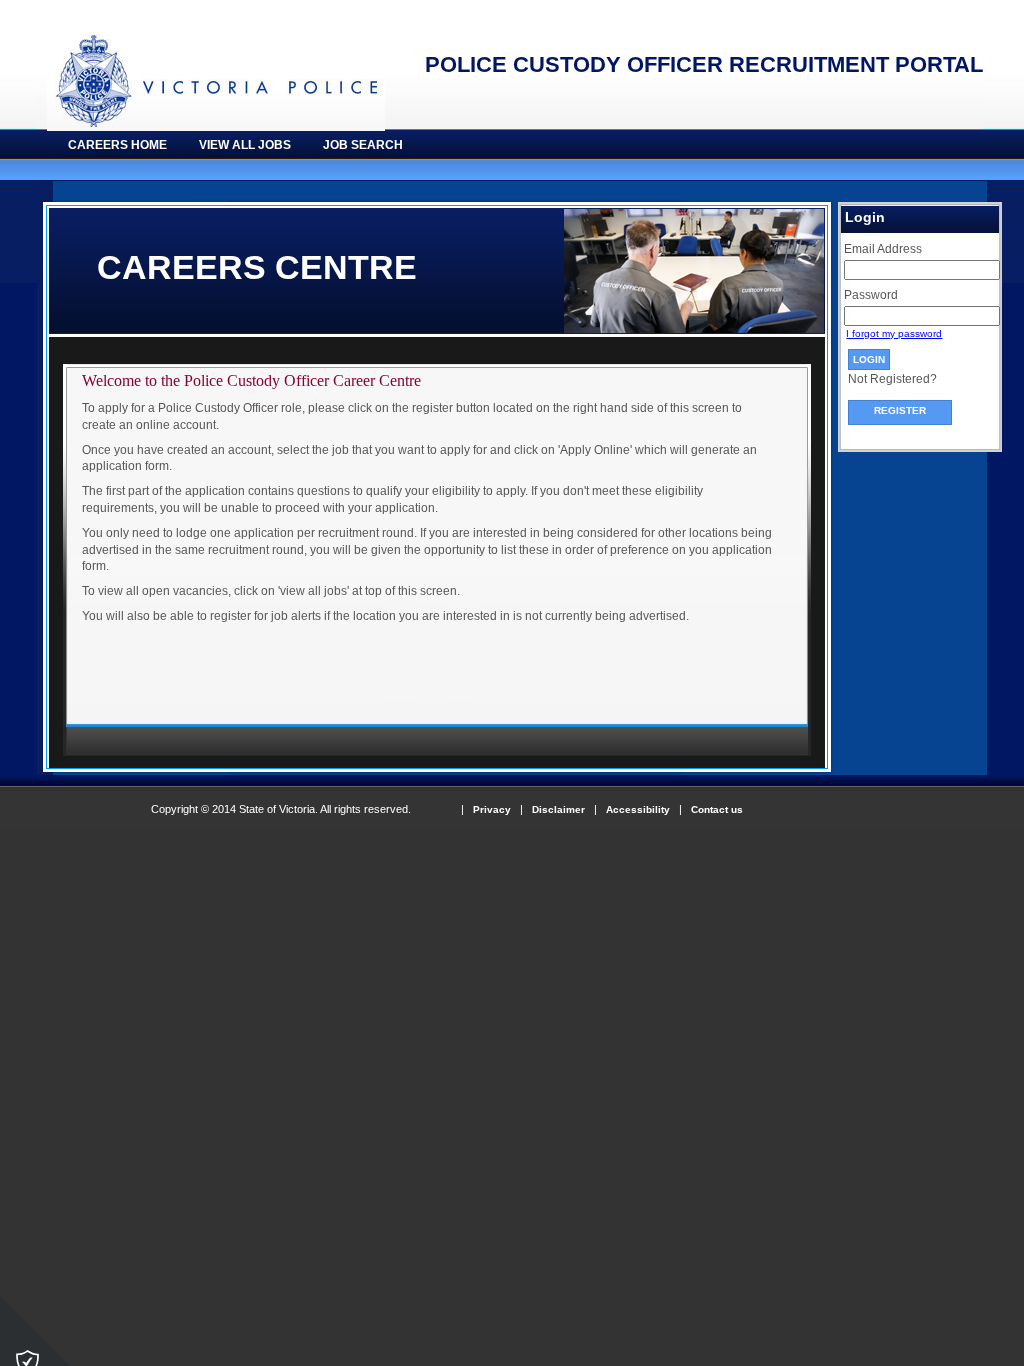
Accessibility (638, 809)
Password (871, 295)
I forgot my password (894, 333)
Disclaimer (558, 809)
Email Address (883, 249)
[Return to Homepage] (211, 127)
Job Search (363, 145)
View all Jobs (245, 145)
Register (900, 410)
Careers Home (117, 145)
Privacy (492, 809)
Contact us (717, 809)
